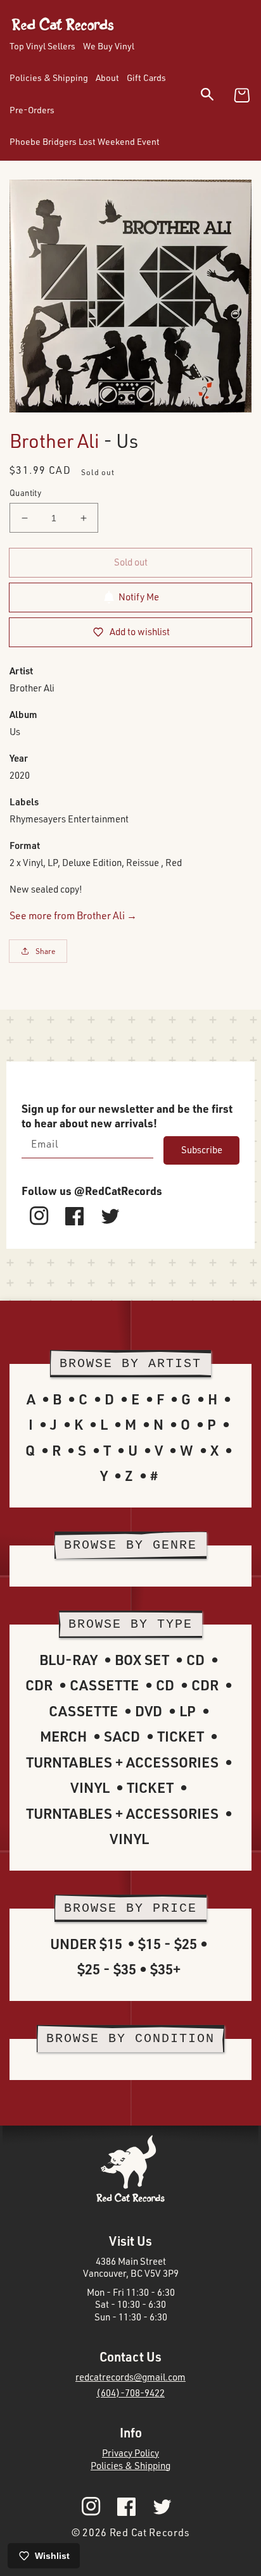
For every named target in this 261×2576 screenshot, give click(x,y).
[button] (215, 96)
